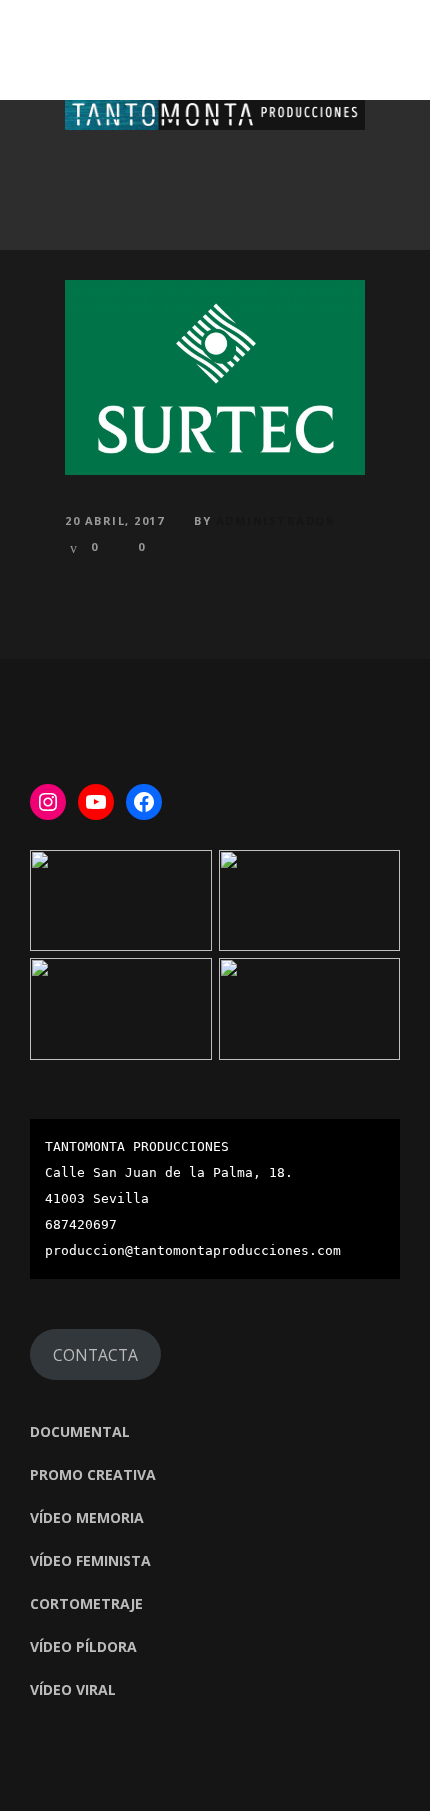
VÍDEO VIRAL (73, 1689)
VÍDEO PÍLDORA (83, 1646)
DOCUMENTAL (80, 1431)
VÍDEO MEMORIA (87, 1517)
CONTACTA (95, 1355)
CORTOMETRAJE (86, 1603)
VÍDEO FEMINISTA (90, 1560)
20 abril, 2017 (114, 520)
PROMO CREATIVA (93, 1474)
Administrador (276, 520)
